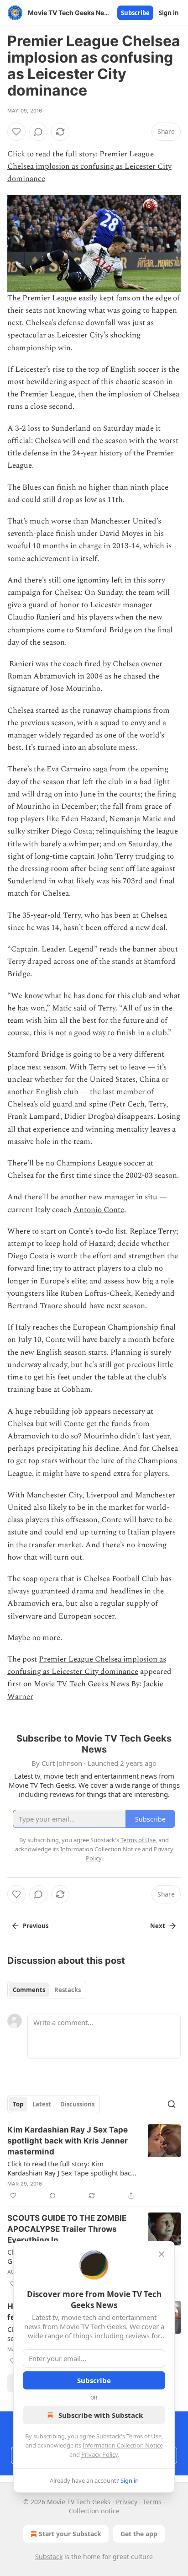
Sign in (169, 13)
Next (158, 1926)
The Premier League (42, 298)
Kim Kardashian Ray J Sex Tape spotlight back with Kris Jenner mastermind (68, 2141)
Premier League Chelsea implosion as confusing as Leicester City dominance (89, 166)
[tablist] (47, 1990)
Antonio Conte (99, 1210)
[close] (162, 2254)
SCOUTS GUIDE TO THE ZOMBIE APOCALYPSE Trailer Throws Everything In (67, 2229)
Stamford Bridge (104, 630)
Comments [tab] (29, 1990)
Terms (152, 2502)
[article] (94, 2163)
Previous (36, 1926)
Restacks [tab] (68, 1990)
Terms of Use (144, 2436)
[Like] (16, 132)
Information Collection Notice (123, 2445)
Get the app (139, 2534)
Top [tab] (18, 2104)
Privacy (127, 2502)
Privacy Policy (99, 2454)
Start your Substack (70, 2534)
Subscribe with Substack (101, 2415)
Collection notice (94, 2511)
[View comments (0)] (38, 132)
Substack (49, 2557)
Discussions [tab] (77, 2104)
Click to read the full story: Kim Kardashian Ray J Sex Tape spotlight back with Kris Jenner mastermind (71, 2168)
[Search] (172, 2104)
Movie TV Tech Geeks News (81, 1684)
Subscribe (135, 13)
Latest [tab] (42, 2104)
